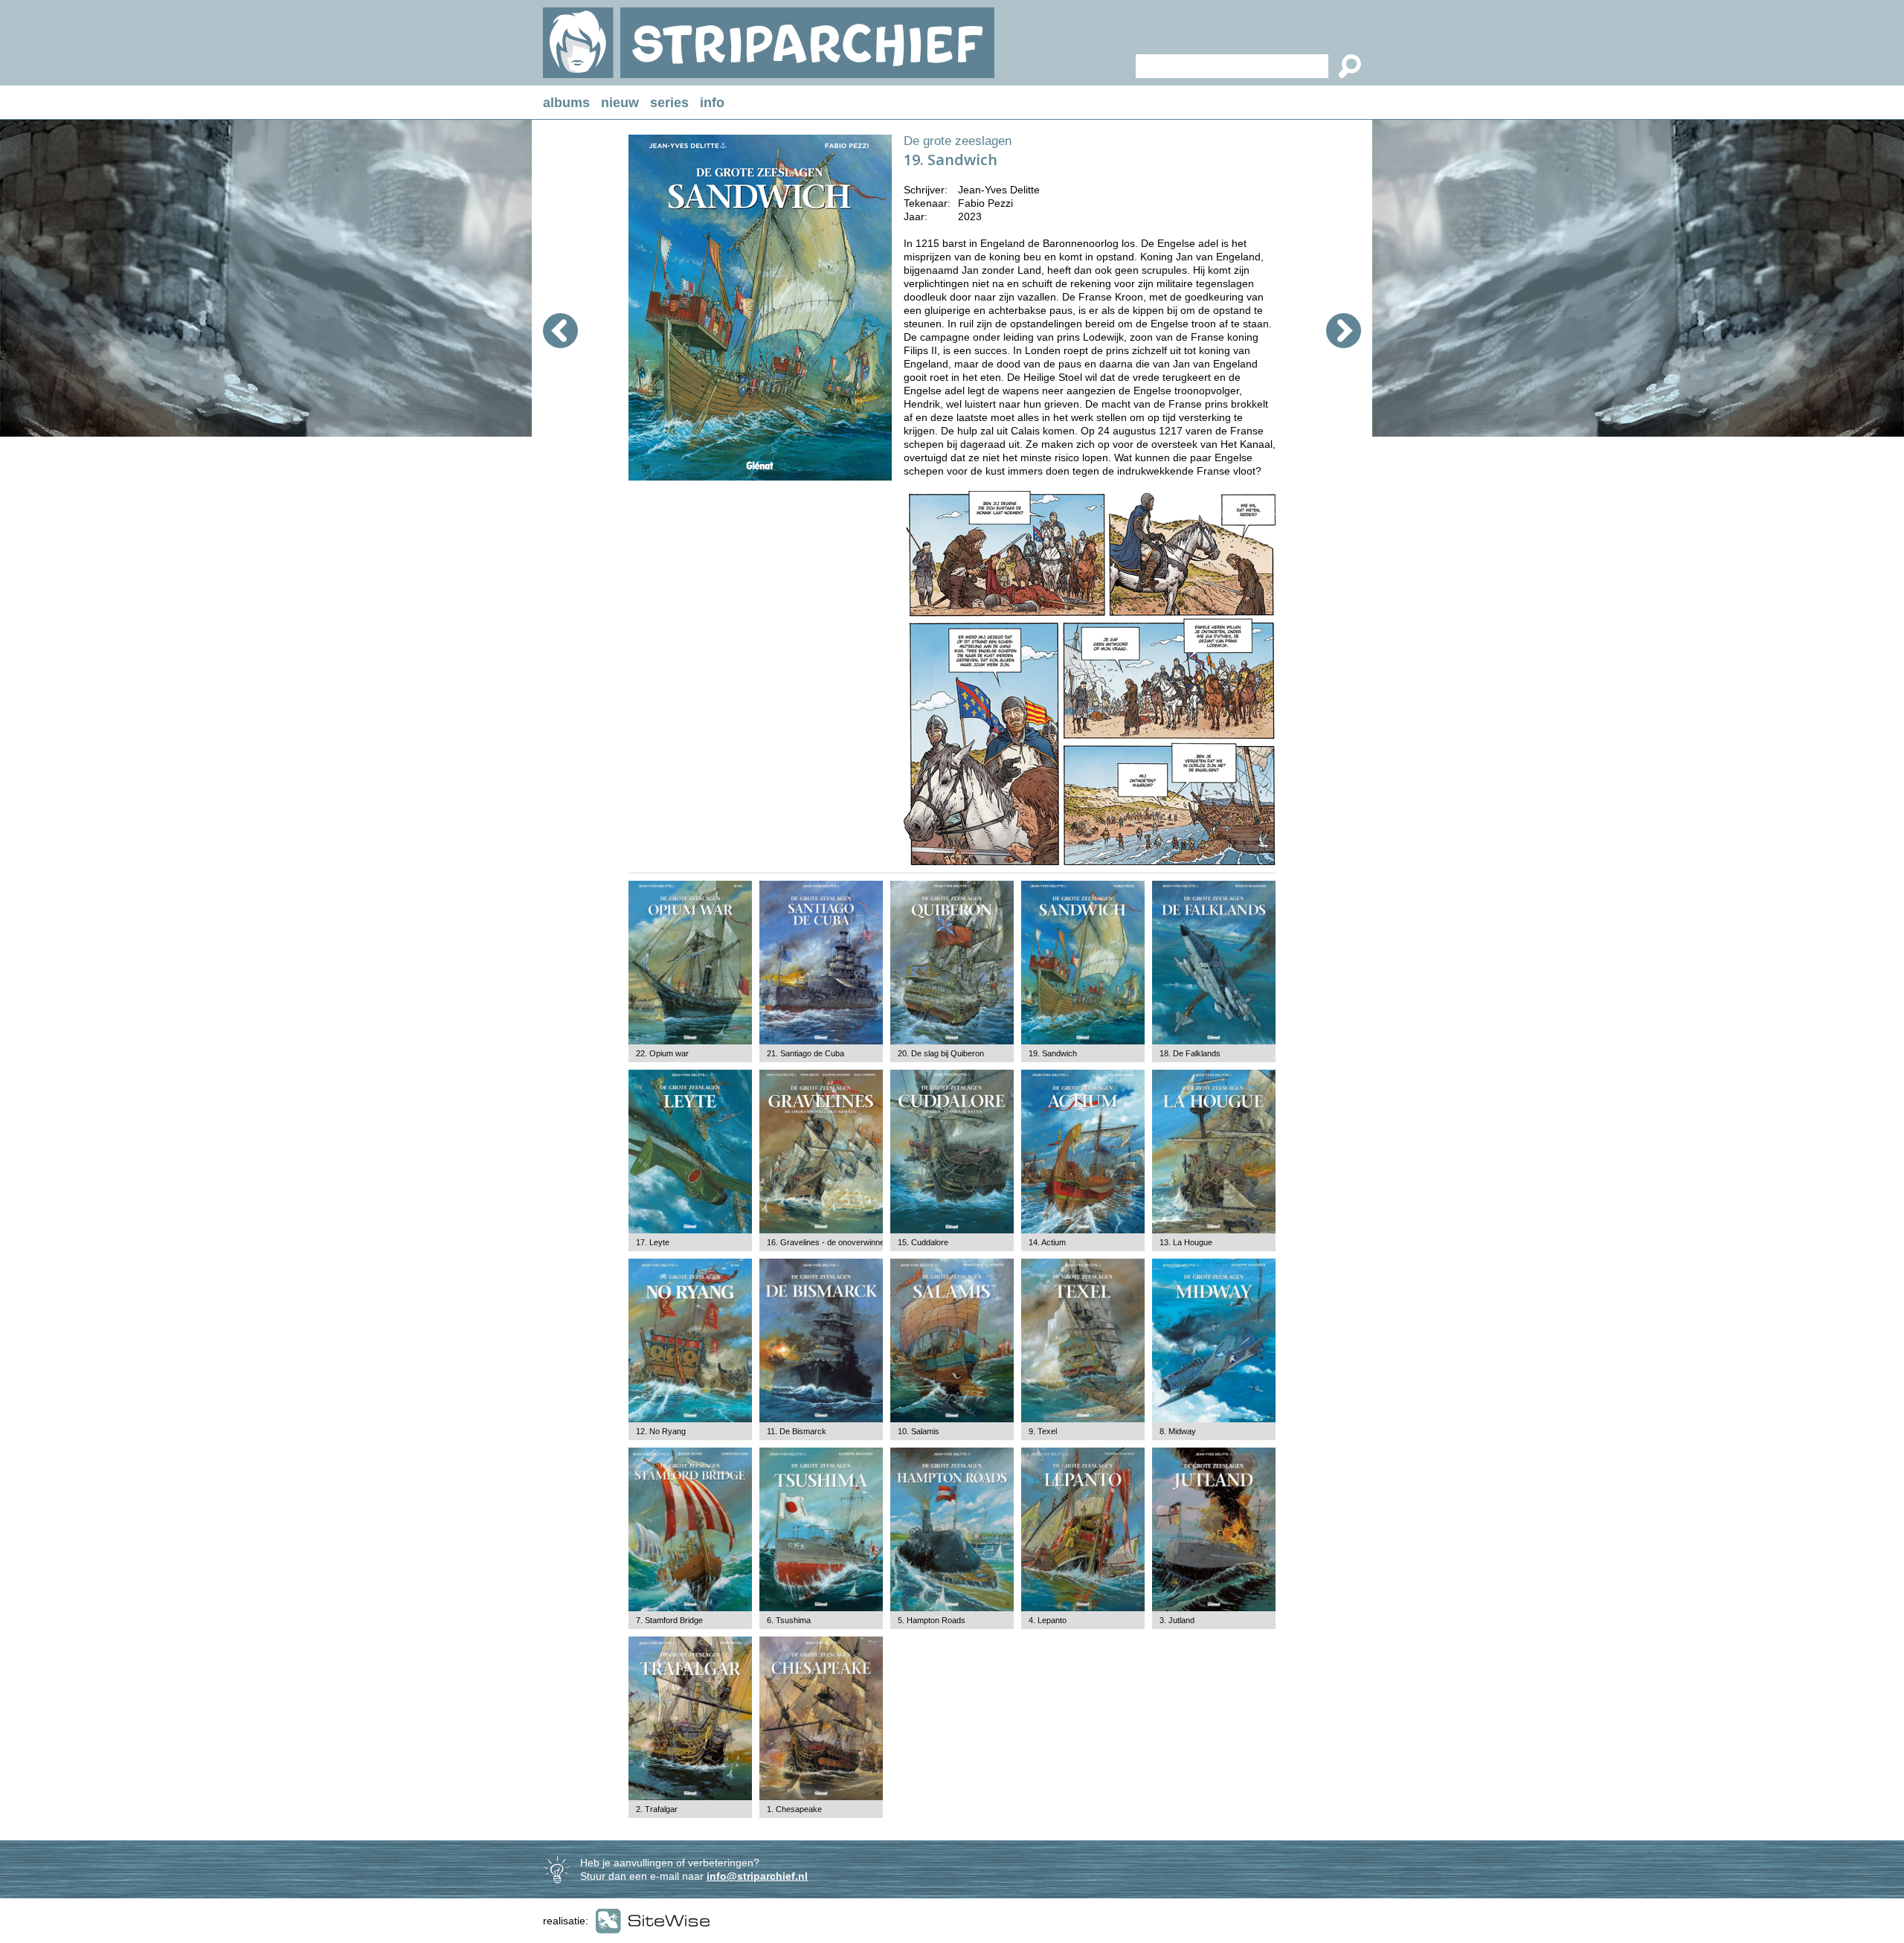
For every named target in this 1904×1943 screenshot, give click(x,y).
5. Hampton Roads (932, 1620)
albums (566, 103)
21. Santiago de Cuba (805, 1053)
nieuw (620, 103)
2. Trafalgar (657, 1809)
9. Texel (1043, 1431)
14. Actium (1047, 1242)
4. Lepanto (1048, 1620)
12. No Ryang (661, 1431)
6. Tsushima (789, 1620)
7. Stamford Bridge (669, 1620)
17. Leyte (653, 1242)
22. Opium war (662, 1053)
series (669, 103)
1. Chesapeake (794, 1809)
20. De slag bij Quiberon (941, 1053)
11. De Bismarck (797, 1431)
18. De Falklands (1190, 1053)
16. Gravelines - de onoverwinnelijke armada (847, 1242)
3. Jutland (1177, 1620)
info (712, 103)
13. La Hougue (1186, 1242)
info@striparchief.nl (757, 1876)
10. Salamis (919, 1431)
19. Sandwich (1053, 1053)
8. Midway (1178, 1431)
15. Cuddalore (923, 1242)
